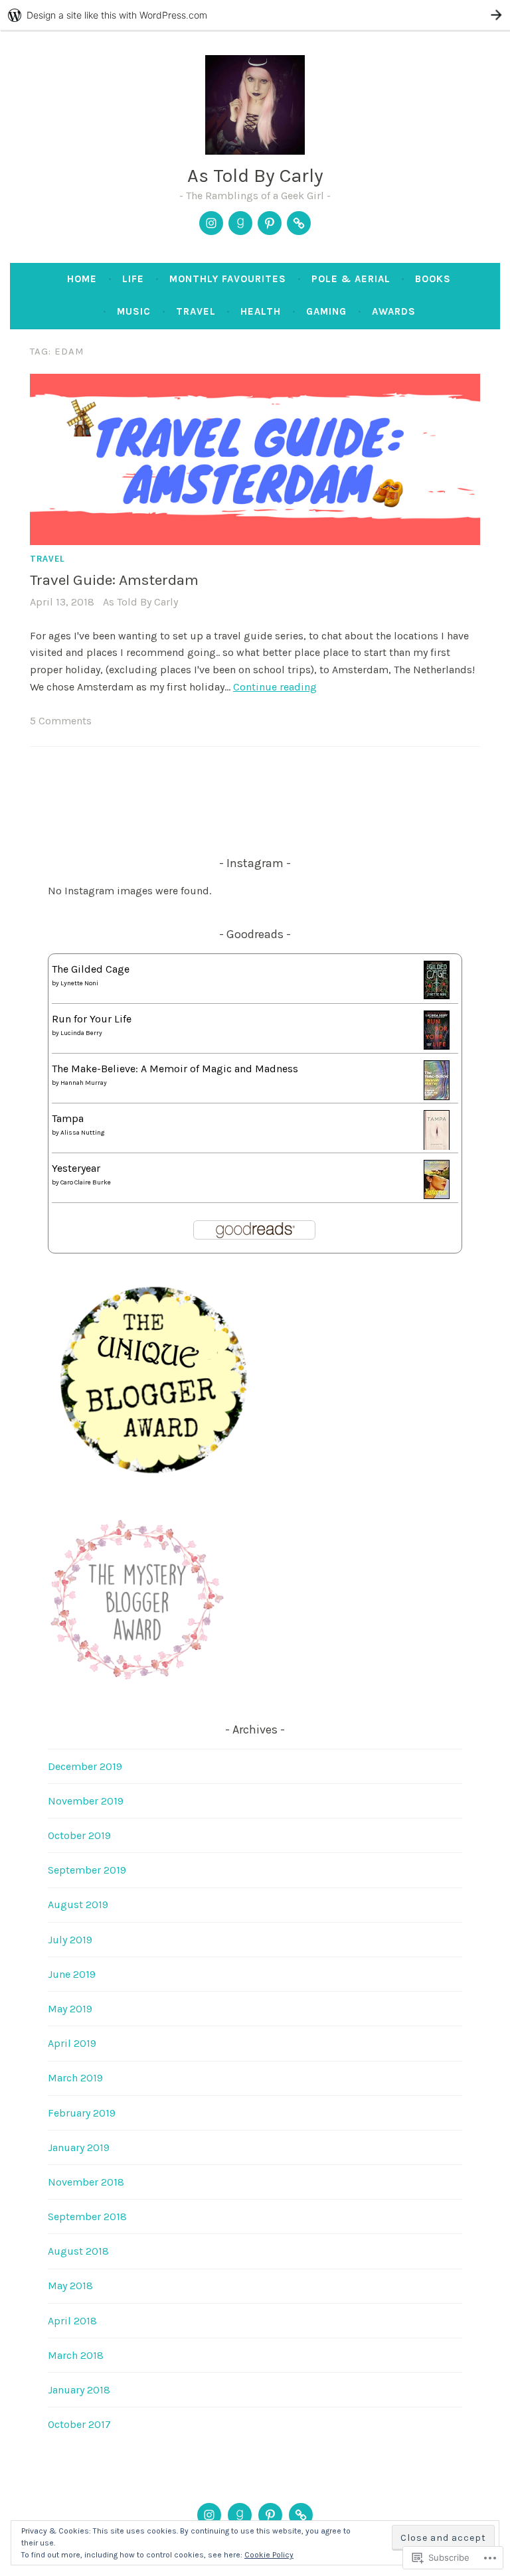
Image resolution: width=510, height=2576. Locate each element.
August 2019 (78, 1904)
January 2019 (79, 2147)
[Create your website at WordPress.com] (255, 15)
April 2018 (72, 2321)
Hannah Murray (84, 1083)
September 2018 (87, 2216)
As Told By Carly (255, 175)
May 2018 (70, 2286)
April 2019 (72, 2043)
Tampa (68, 1118)
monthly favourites (228, 279)
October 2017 (79, 2424)
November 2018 (86, 2182)
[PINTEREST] (270, 2515)
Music (134, 311)
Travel (196, 311)
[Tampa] (437, 1147)
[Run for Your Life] (437, 1046)
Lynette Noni (79, 983)
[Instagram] (211, 223)
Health (261, 311)
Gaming (326, 311)
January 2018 (79, 2390)
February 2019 (82, 2113)
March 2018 (76, 2355)
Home (82, 279)
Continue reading (275, 687)
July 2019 (70, 1940)
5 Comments (61, 721)
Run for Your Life (92, 1019)
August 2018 (78, 2251)
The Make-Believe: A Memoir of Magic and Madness (175, 1069)
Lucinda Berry (81, 1033)
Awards (394, 311)
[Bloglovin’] (299, 223)
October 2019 (79, 1835)
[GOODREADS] (240, 2515)
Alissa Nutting (82, 1133)
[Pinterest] (270, 223)
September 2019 (87, 1870)
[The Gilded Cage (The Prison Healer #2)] (437, 996)
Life (133, 279)
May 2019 (70, 2009)
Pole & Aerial (351, 279)
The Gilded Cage (91, 969)
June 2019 (72, 1974)
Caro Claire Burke (86, 1182)
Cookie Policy (269, 2555)
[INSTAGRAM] (209, 2515)
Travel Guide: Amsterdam (114, 580)
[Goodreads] (240, 223)
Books (433, 279)
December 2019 (85, 1766)
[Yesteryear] (437, 1195)
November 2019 (86, 1801)
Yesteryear (76, 1168)
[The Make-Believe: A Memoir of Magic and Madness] (437, 1096)
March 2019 (75, 2078)
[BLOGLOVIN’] (301, 2515)
